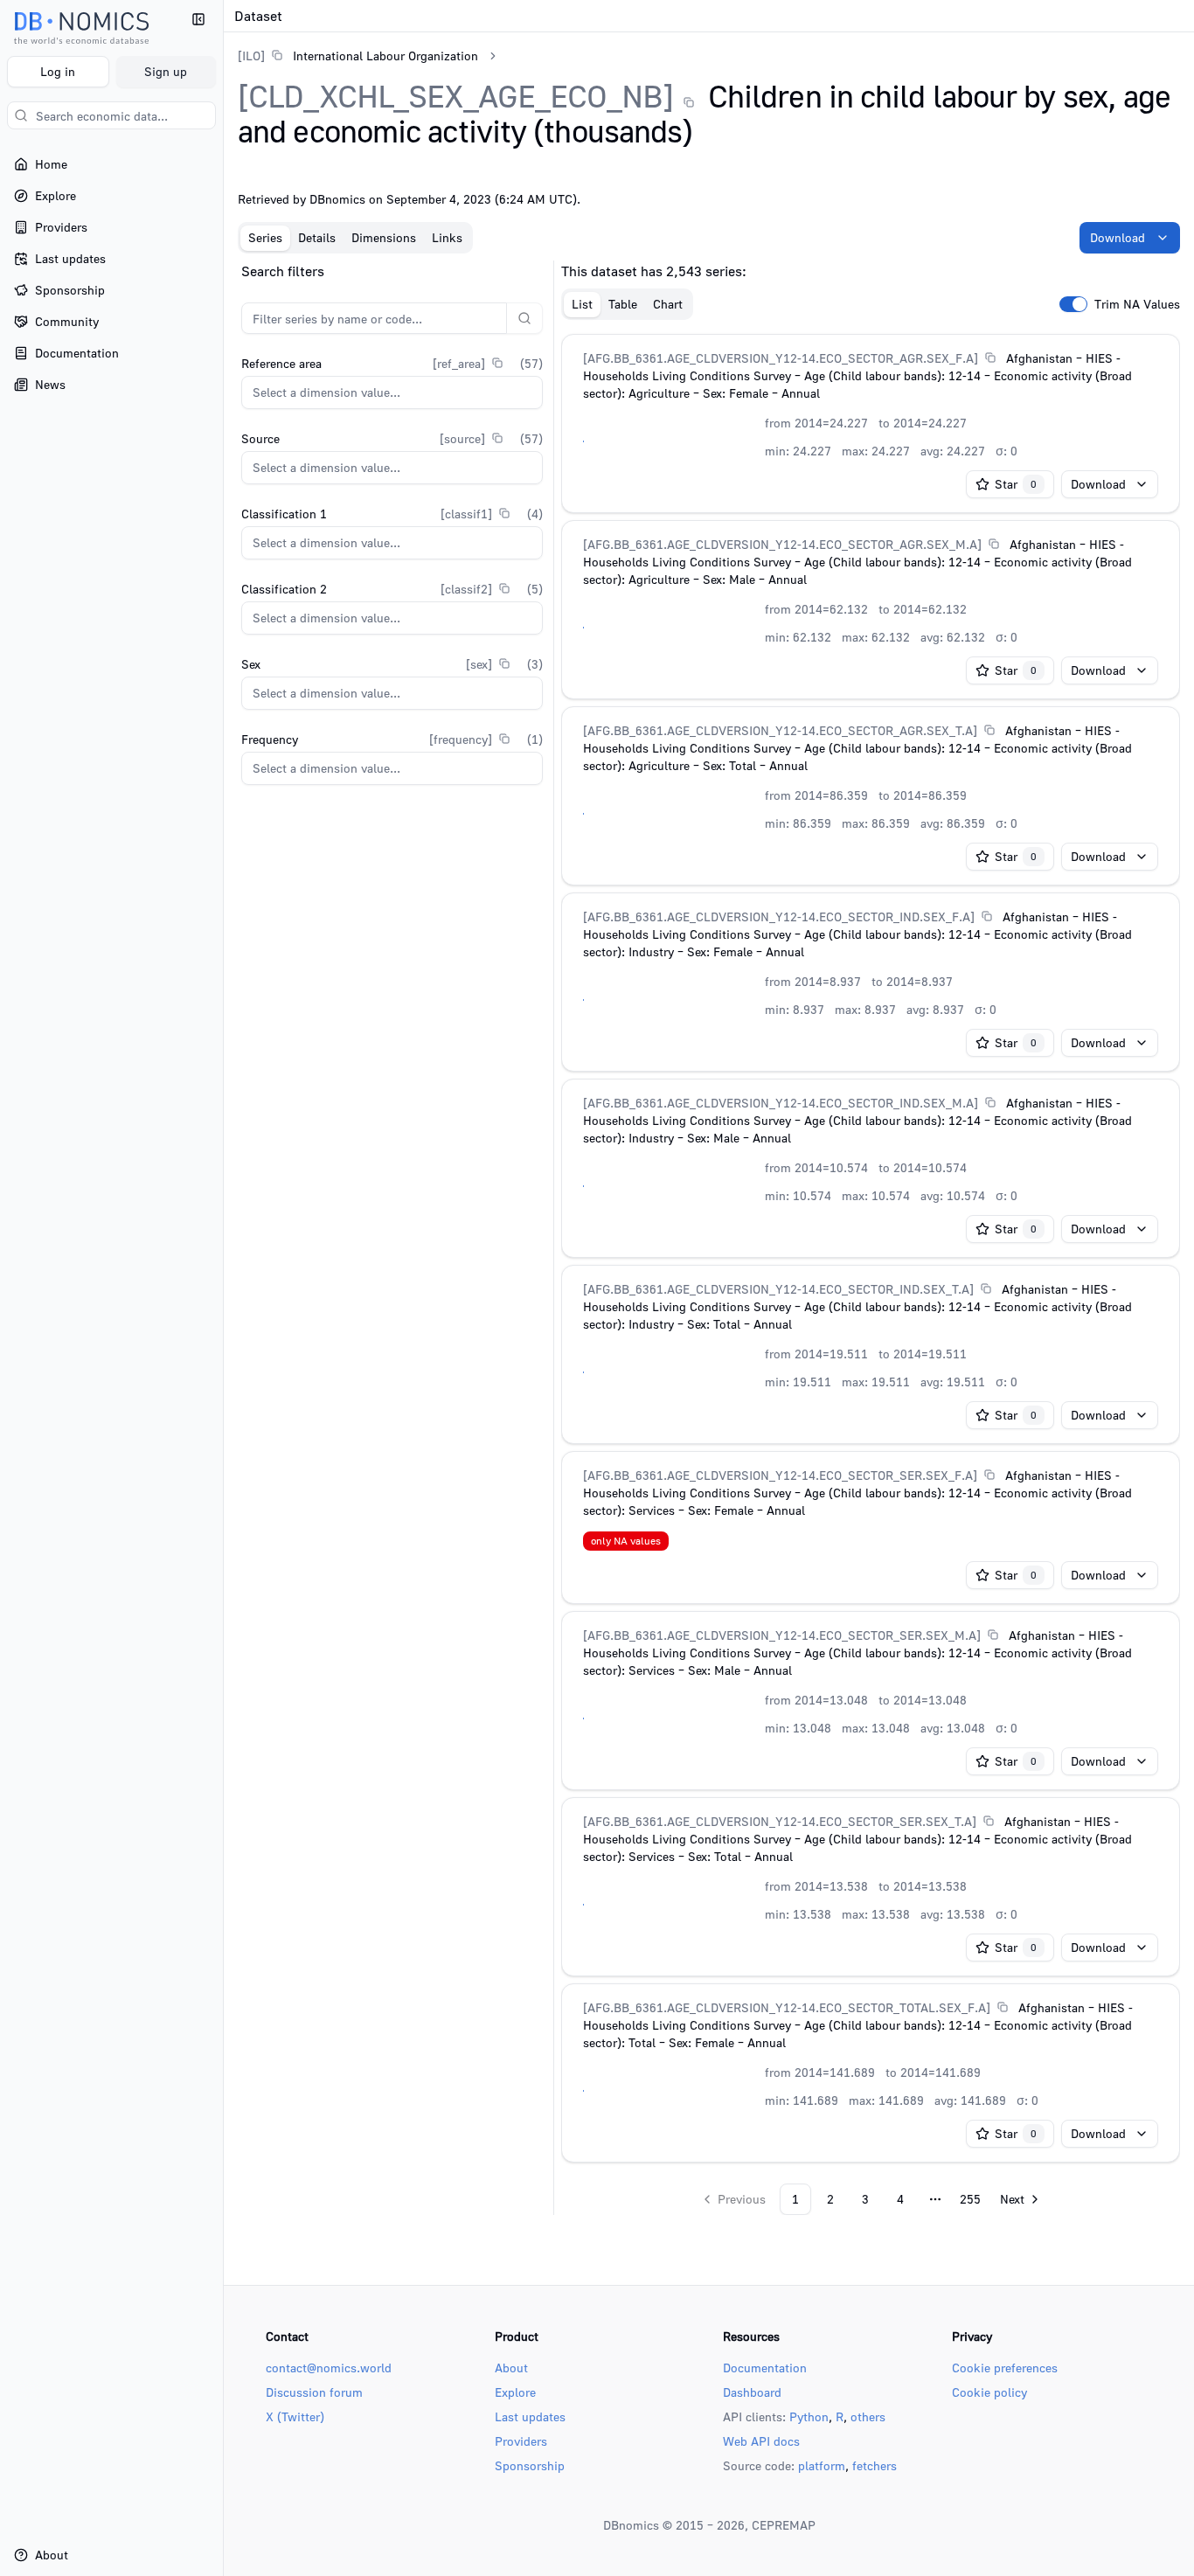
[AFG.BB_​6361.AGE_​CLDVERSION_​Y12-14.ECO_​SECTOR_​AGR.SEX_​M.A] (782, 544)
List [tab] (582, 304)
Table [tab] (623, 304)
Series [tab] (265, 237)
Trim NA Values (1137, 304)
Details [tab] (317, 237)
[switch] (1073, 304)
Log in (58, 71)
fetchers (875, 2465)
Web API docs (761, 2441)
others (868, 2416)
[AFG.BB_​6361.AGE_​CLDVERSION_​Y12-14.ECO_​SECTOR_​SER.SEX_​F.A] (780, 1475)
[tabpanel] (709, 1238)
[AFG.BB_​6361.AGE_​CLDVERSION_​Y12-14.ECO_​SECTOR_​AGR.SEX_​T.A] (780, 730)
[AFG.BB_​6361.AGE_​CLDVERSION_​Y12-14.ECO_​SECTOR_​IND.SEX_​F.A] (779, 917)
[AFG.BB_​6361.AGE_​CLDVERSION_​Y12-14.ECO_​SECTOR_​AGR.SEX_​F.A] (781, 358)
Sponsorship (530, 2465)
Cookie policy (989, 2392)
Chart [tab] (668, 304)
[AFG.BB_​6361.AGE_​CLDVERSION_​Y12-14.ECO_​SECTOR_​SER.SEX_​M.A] (782, 1635)
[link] (358, 56)
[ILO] (251, 56)
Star (1016, 484)
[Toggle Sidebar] (223, 1288)
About (511, 2368)
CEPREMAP (784, 2525)
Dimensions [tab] (384, 237)
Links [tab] (447, 237)
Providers (521, 2441)
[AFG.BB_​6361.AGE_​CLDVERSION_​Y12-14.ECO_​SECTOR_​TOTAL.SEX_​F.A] (787, 2007)
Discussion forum (314, 2392)
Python (809, 2416)
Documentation (765, 2368)
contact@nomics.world (329, 2368)
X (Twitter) (295, 2416)
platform (822, 2465)
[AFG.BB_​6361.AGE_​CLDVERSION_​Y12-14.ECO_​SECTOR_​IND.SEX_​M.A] (781, 1103)
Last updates (530, 2416)
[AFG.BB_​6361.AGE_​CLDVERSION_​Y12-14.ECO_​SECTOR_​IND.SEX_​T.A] (778, 1289)
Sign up (166, 71)
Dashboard (752, 2392)
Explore (515, 2392)
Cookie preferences (1005, 2368)
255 (970, 2199)
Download (1118, 237)
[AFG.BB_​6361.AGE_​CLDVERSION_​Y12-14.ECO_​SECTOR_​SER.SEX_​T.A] (780, 1821)
